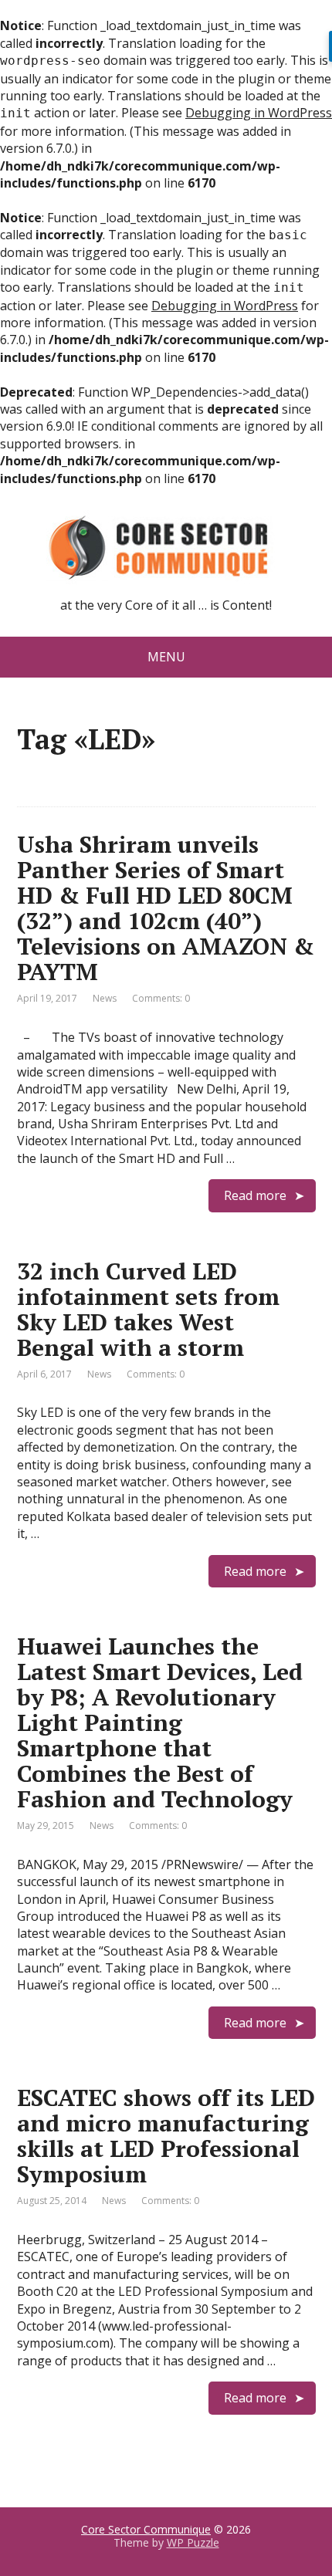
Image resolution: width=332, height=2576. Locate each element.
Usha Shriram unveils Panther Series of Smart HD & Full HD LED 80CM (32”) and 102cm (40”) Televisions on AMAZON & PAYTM (166, 908)
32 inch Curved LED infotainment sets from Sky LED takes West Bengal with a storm (148, 1309)
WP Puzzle (193, 2542)
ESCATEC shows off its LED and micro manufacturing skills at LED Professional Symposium (166, 2136)
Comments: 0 (161, 998)
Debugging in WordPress (259, 113)
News (105, 998)
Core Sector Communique (146, 2529)
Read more (255, 1195)
